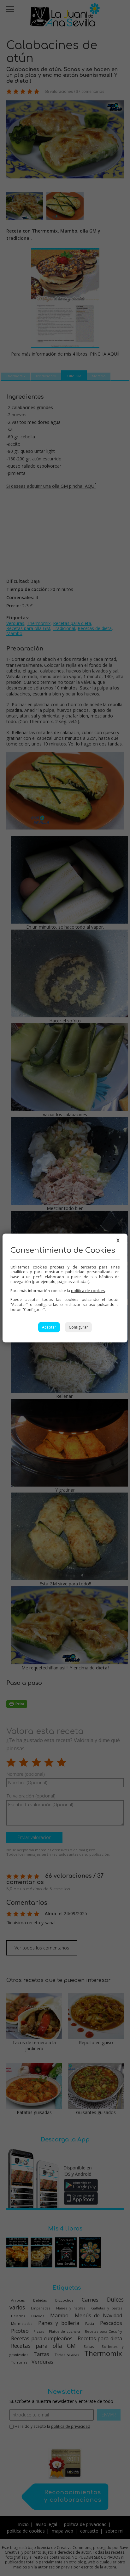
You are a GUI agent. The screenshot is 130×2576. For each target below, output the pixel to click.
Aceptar (49, 1327)
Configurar (78, 1327)
